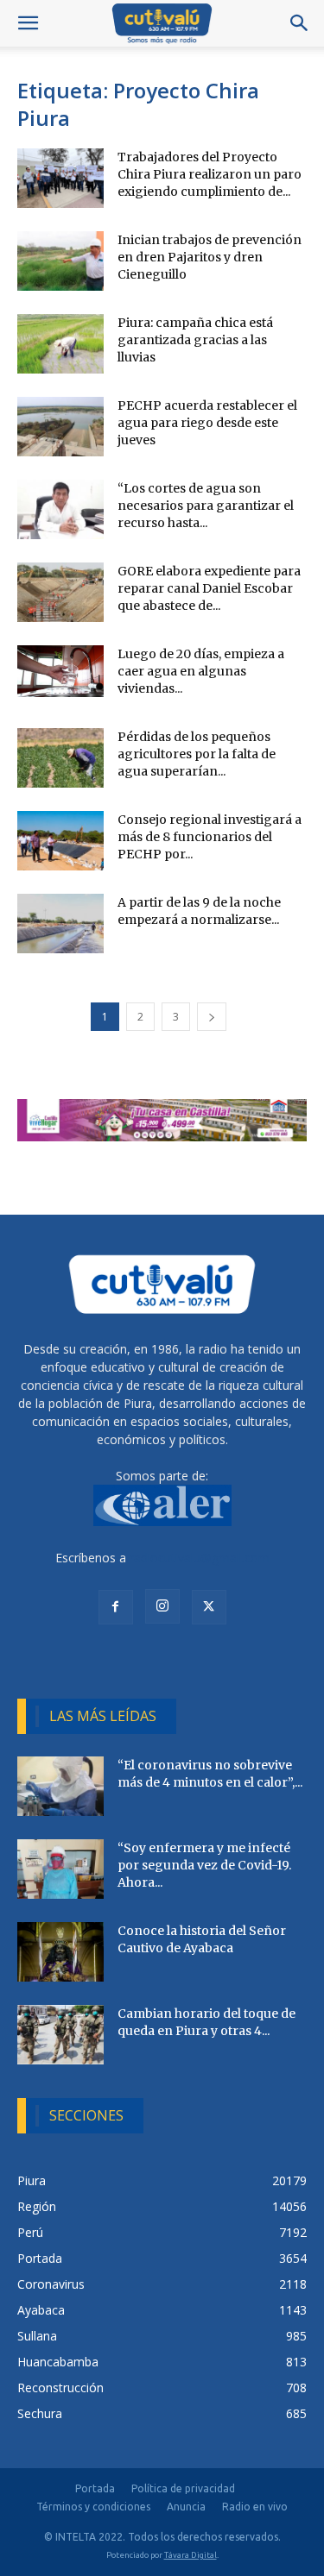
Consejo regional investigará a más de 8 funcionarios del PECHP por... (210, 837)
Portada (95, 2488)
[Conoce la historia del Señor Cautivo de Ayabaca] (60, 1952)
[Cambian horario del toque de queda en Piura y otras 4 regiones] (60, 2035)
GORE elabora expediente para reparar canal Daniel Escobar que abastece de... (209, 588)
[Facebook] (116, 1607)
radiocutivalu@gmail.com (200, 1558)
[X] (209, 1607)
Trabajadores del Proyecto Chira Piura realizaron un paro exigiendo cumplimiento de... (210, 174)
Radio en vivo (255, 2507)
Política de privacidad (183, 2488)
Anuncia (186, 2507)
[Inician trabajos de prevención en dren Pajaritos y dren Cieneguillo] (60, 261)
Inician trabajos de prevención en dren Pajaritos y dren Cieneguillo (210, 257)
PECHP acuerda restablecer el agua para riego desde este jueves (207, 423)
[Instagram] (162, 1606)
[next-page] (212, 1017)
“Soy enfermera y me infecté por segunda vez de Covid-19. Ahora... (204, 1865)
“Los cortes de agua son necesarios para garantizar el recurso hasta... (206, 506)
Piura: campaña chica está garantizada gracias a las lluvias (195, 340)
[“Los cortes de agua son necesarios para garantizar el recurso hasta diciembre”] (60, 509)
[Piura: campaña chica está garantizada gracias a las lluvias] (60, 344)
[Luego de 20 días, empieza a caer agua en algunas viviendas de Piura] (60, 671)
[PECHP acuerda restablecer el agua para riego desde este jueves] (60, 427)
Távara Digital (191, 2555)
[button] (28, 23)
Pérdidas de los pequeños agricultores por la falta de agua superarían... (197, 754)
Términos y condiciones (93, 2507)
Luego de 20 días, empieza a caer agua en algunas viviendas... (201, 671)
